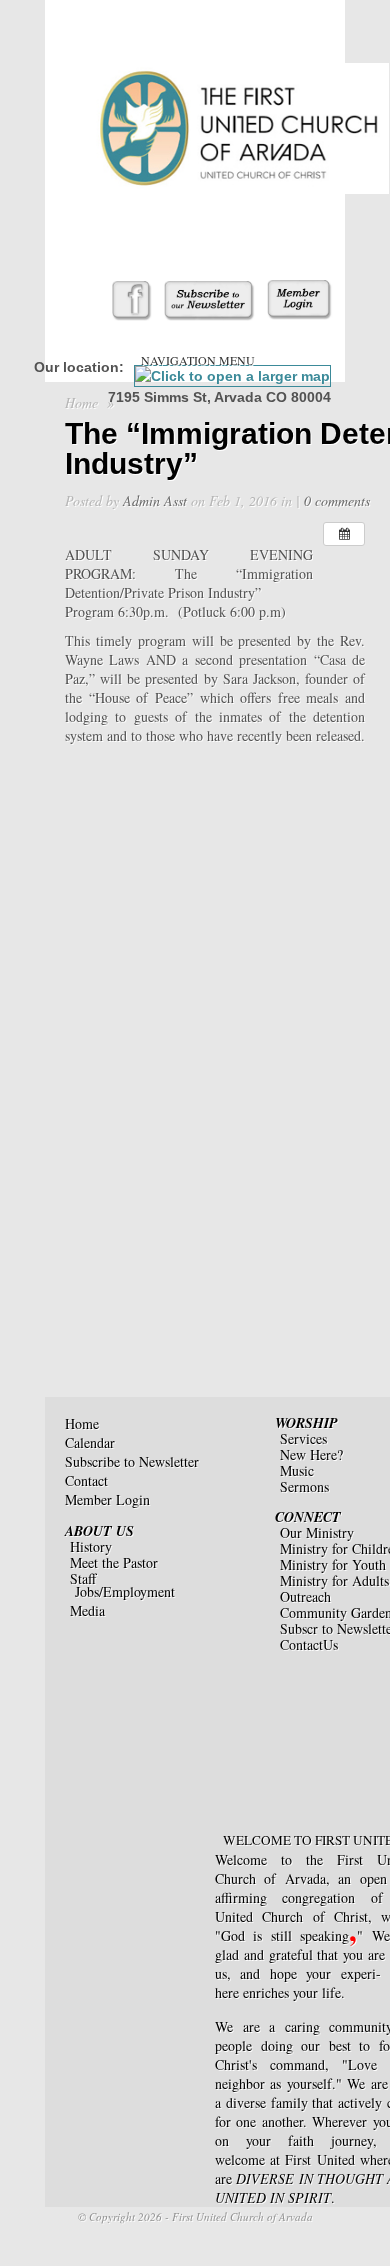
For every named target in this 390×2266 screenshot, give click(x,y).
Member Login (107, 1499)
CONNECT (308, 1517)
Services (303, 1438)
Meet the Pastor (114, 1562)
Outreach (305, 1596)
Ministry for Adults (334, 1580)
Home (81, 402)
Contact (86, 1480)
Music (297, 1470)
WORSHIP (306, 1423)
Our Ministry (317, 1532)
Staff (83, 1578)
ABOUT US (99, 1531)
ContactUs (309, 1644)
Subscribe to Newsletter (132, 1461)
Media (87, 1610)
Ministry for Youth (333, 1564)
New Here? (311, 1454)
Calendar (90, 1442)
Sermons (304, 1486)
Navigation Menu (198, 360)
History (91, 1546)
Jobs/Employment (125, 1591)
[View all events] (344, 534)
